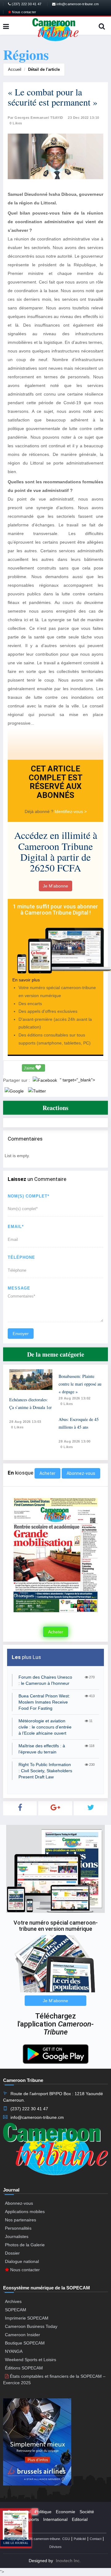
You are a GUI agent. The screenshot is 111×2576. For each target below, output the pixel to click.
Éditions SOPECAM (24, 2368)
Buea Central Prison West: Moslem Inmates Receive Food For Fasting (44, 1702)
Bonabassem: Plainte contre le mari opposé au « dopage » (80, 1384)
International (55, 2519)
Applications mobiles (25, 2212)
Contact (96, 2539)
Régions (16, 2527)
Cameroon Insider (23, 2335)
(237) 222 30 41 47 (26, 4)
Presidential (19, 2512)
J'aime (30, 1068)
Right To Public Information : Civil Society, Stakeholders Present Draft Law (45, 1771)
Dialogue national (22, 2261)
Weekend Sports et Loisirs (31, 2360)
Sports (33, 2519)
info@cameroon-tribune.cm (77, 4)
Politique (43, 2512)
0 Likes (16, 123)
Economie (66, 2512)
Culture (15, 2519)
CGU (66, 2539)
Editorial (80, 2519)
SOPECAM (16, 2310)
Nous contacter (24, 12)
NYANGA (14, 2351)
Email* (16, 1227)
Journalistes (17, 2236)
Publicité (80, 2539)
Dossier (12, 2253)
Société (87, 2512)
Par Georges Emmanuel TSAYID (35, 118)
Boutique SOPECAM (25, 2343)
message (19, 1288)
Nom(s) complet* (29, 1196)
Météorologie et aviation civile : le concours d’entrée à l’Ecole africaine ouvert (45, 1727)
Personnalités (18, 2228)
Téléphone (21, 1257)
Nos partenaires (21, 2220)
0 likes (17, 1427)
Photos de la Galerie (25, 2245)
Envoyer (21, 1334)
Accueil (15, 69)
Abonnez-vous (81, 1473)
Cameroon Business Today (31, 2326)
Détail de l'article (44, 69)
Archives (13, 2301)
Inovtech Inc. (68, 2561)
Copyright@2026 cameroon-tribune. (34, 2539)
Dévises (55, 2547)
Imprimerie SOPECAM (27, 2318)
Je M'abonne (55, 886)
